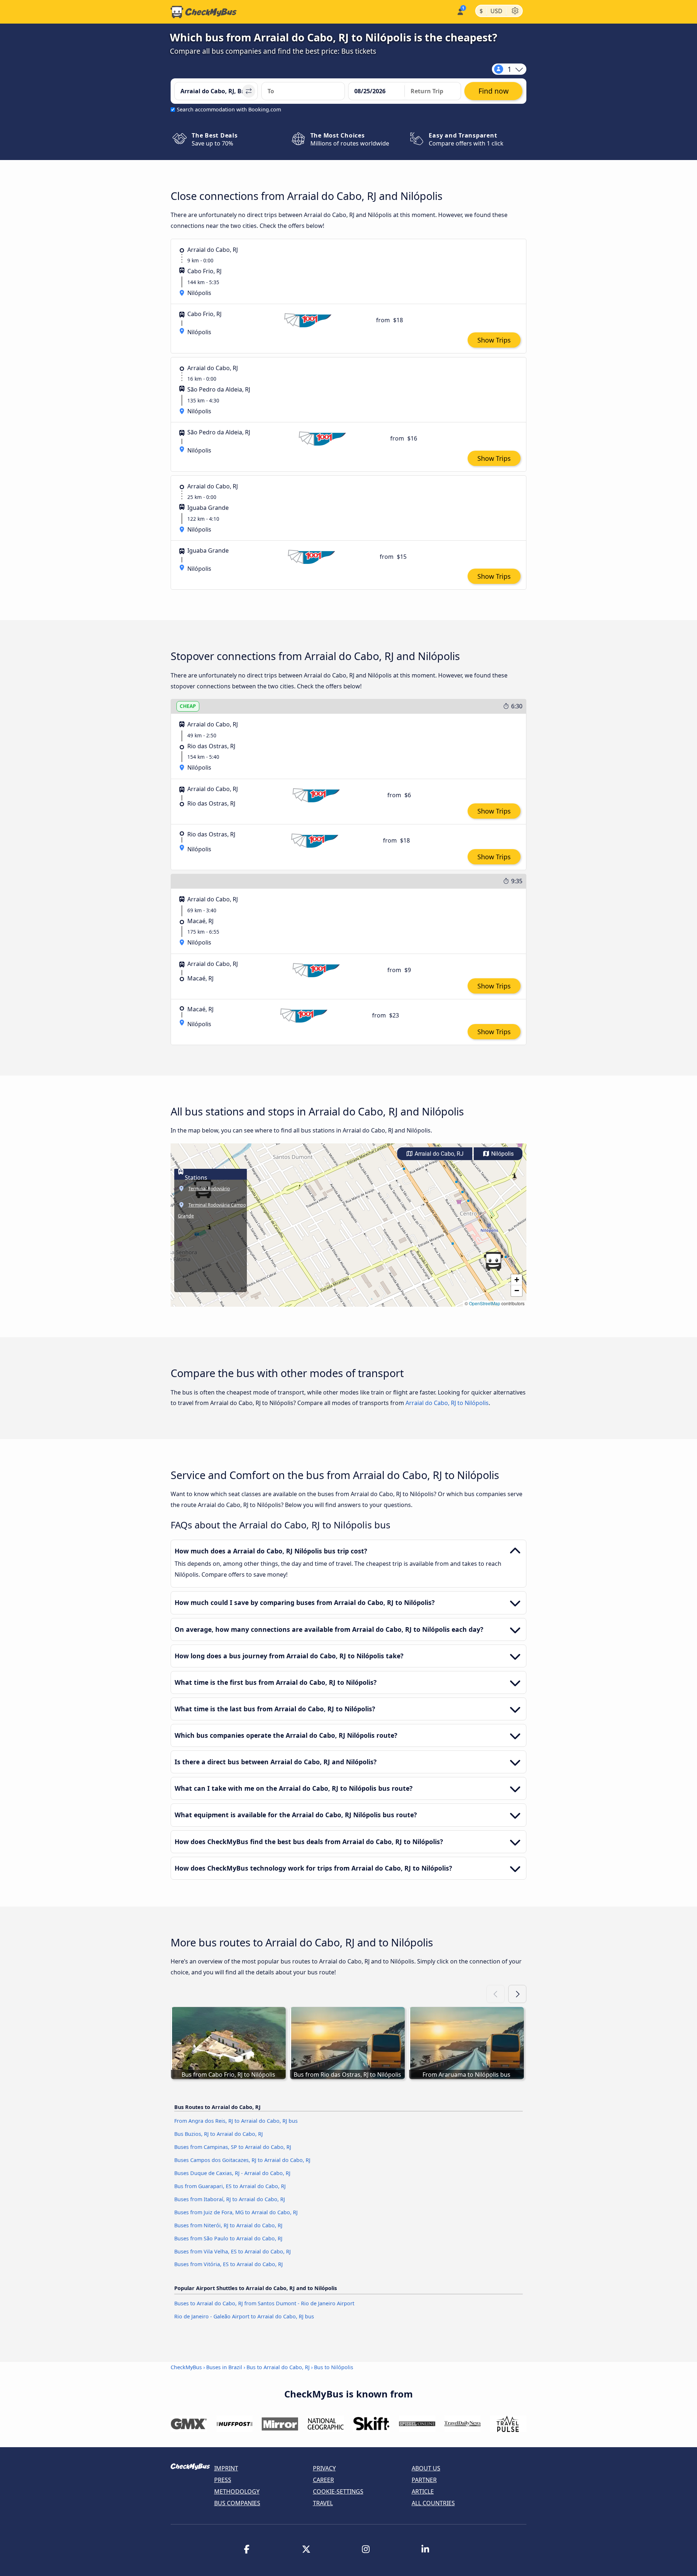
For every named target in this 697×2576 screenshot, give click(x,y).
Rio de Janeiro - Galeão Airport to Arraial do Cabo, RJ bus (244, 2316)
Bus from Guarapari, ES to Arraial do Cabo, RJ (230, 2186)
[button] (493, 1261)
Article (423, 2491)
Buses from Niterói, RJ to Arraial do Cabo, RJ (228, 2225)
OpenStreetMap (485, 1303)
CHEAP (188, 706)
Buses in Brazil (224, 2367)
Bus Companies (237, 2503)
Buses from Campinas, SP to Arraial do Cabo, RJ (233, 2147)
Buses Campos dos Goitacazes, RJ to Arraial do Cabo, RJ (242, 2160)
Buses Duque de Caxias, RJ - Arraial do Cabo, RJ (232, 2173)
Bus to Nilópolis (334, 2367)
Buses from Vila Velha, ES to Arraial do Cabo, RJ (233, 2251)
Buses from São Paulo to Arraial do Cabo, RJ (228, 2238)
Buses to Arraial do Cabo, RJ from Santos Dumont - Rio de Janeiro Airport (264, 2303)
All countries (433, 2503)
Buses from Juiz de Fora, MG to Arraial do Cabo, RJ (236, 2212)
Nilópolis (502, 1154)
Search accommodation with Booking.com (229, 109)
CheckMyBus (186, 2367)
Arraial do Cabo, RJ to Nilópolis (447, 1403)
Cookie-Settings (338, 2491)
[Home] (204, 12)
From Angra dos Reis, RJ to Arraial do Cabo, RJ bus (236, 2121)
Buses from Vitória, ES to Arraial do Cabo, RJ (229, 2264)
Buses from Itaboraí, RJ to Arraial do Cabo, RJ (230, 2199)
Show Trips (494, 340)
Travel (323, 2503)
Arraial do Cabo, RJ (438, 1154)
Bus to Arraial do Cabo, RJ (278, 2367)
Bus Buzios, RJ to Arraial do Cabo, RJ (219, 2134)
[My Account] (460, 11)
